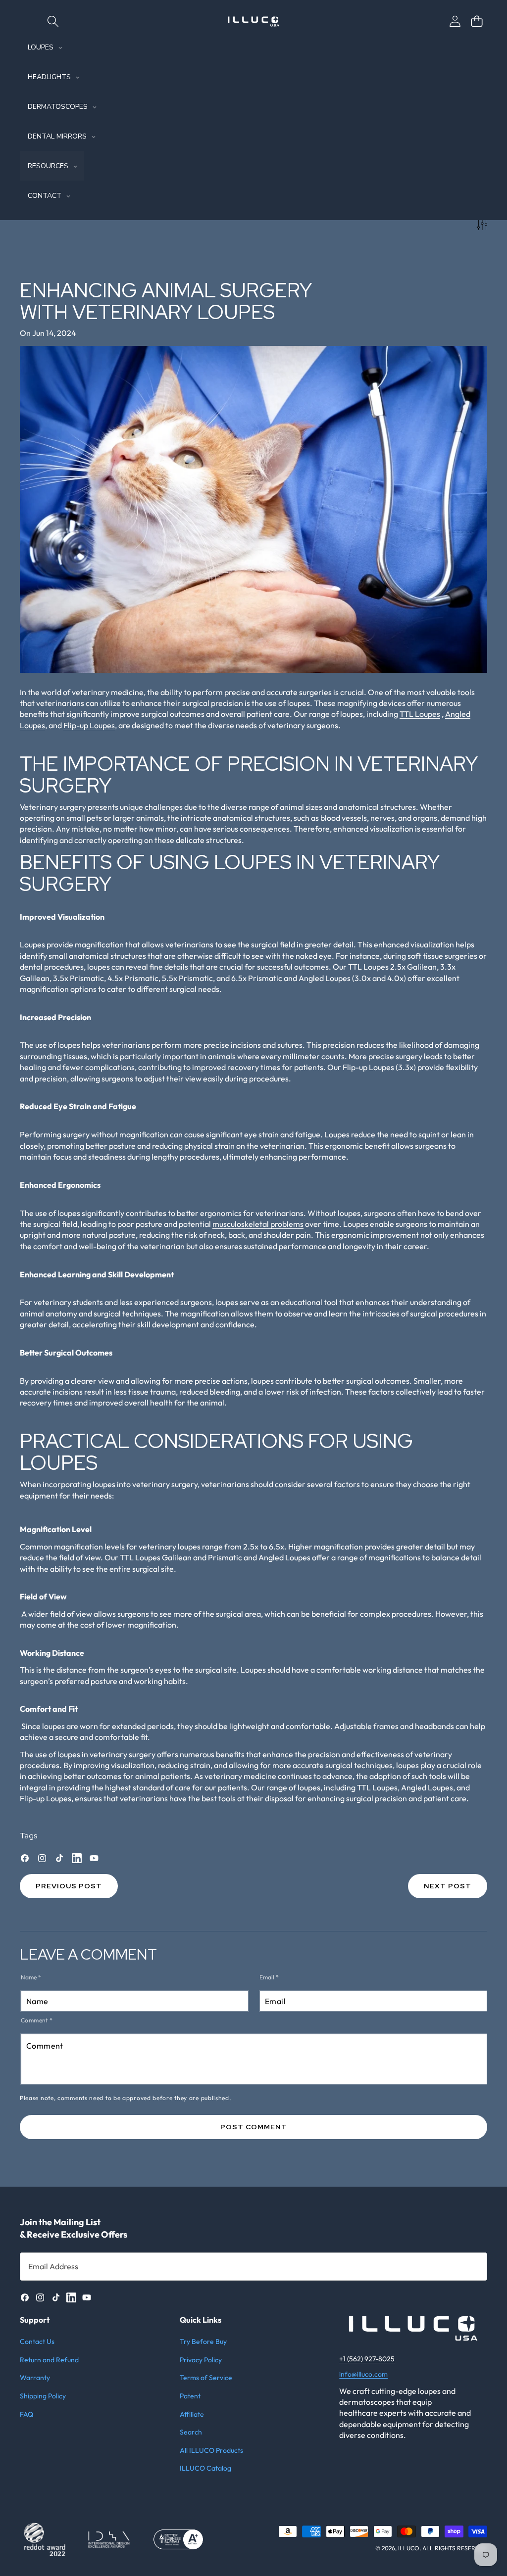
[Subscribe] (469, 2266)
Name (31, 1977)
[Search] (53, 21)
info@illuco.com (363, 2374)
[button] (477, 21)
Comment (37, 2020)
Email (269, 1977)
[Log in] (455, 21)
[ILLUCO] (253, 22)
